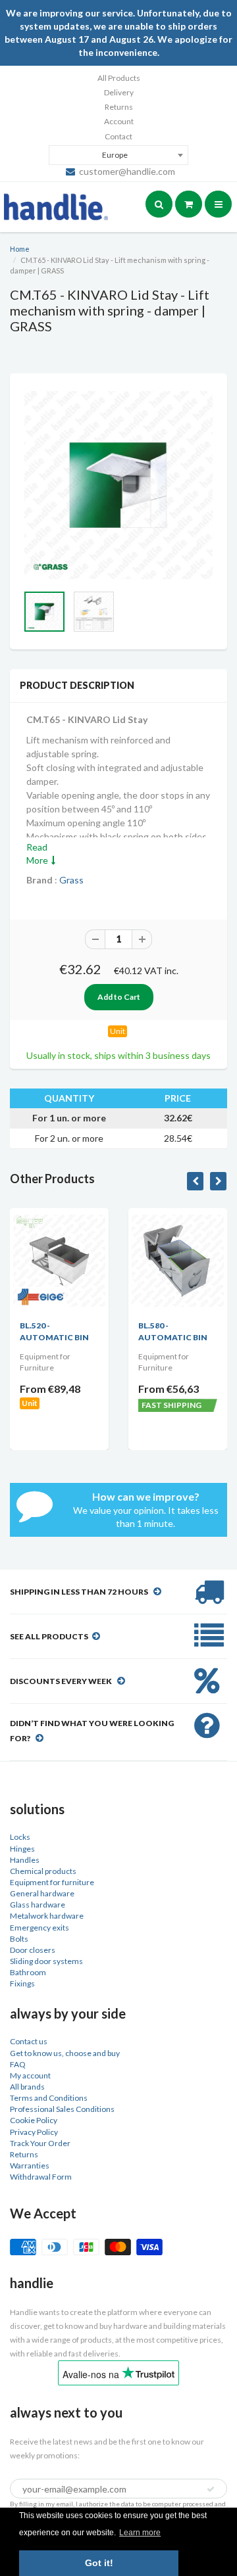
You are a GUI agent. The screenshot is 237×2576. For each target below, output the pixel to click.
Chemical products (43, 1871)
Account (119, 121)
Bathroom (28, 1972)
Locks (20, 1837)
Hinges (22, 1849)
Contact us (29, 2041)
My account (30, 2075)
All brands (27, 2087)
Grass (71, 880)
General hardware (42, 1893)
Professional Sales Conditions (62, 2109)
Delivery (119, 92)
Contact (118, 136)
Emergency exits (39, 1928)
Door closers (33, 1950)
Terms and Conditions (49, 2098)
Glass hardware (38, 1905)
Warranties (30, 2166)
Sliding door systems (46, 1961)
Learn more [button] (140, 2533)
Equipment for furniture (52, 1882)
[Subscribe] (211, 2489)
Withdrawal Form (41, 2177)
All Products (119, 78)
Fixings (22, 1983)
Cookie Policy (34, 2120)
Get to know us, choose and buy (65, 2053)
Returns (119, 107)
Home (20, 249)
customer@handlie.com (127, 171)
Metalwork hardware (47, 1916)
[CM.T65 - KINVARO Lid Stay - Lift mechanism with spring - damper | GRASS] (118, 485)
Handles (25, 1860)
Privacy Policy (34, 2132)
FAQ (18, 2064)
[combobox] (118, 155)
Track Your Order (40, 2143)
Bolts (19, 1939)
